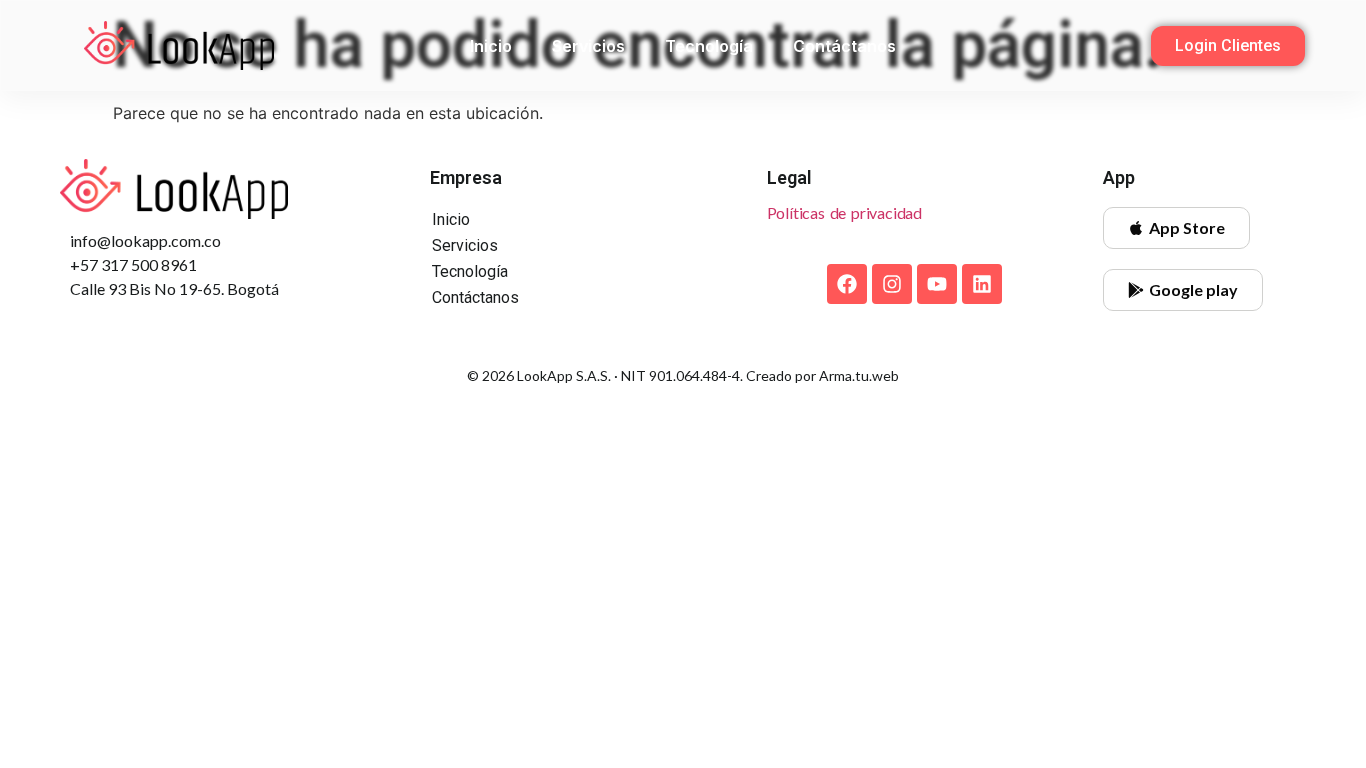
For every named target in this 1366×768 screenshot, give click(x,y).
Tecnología (709, 46)
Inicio (491, 46)
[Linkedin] (982, 284)
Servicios (588, 46)
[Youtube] (937, 284)
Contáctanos (844, 46)
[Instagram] (892, 284)
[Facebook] (847, 284)
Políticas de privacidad (844, 212)
